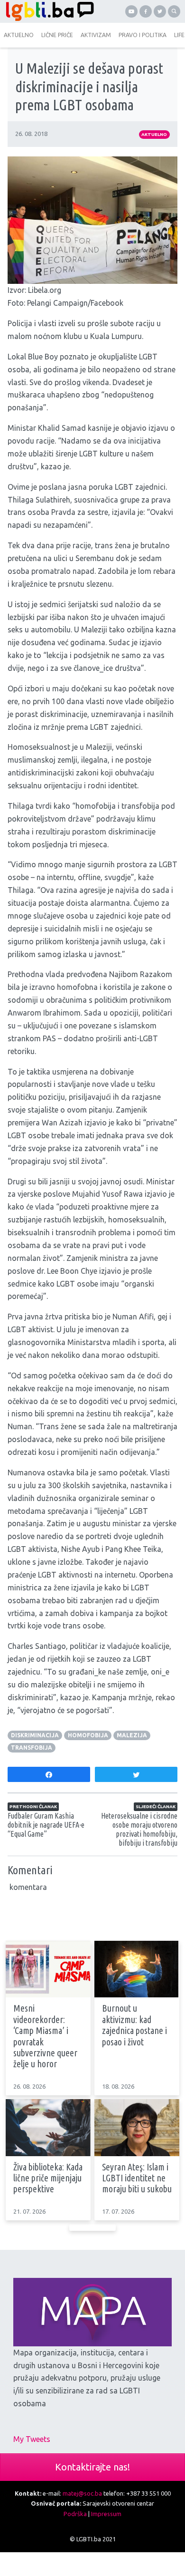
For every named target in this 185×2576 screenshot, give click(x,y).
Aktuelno (154, 134)
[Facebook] (146, 11)
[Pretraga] (174, 11)
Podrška (75, 2514)
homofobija (88, 1735)
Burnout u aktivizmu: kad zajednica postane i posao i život (134, 2025)
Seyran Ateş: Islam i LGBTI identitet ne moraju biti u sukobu (137, 2178)
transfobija (32, 1748)
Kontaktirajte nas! (92, 2467)
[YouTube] (131, 11)
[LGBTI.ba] (47, 11)
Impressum (106, 2514)
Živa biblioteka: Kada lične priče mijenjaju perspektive (48, 2178)
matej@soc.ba (82, 2493)
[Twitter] (160, 11)
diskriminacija (35, 1735)
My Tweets (32, 2439)
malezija (132, 1735)
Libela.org (45, 290)
